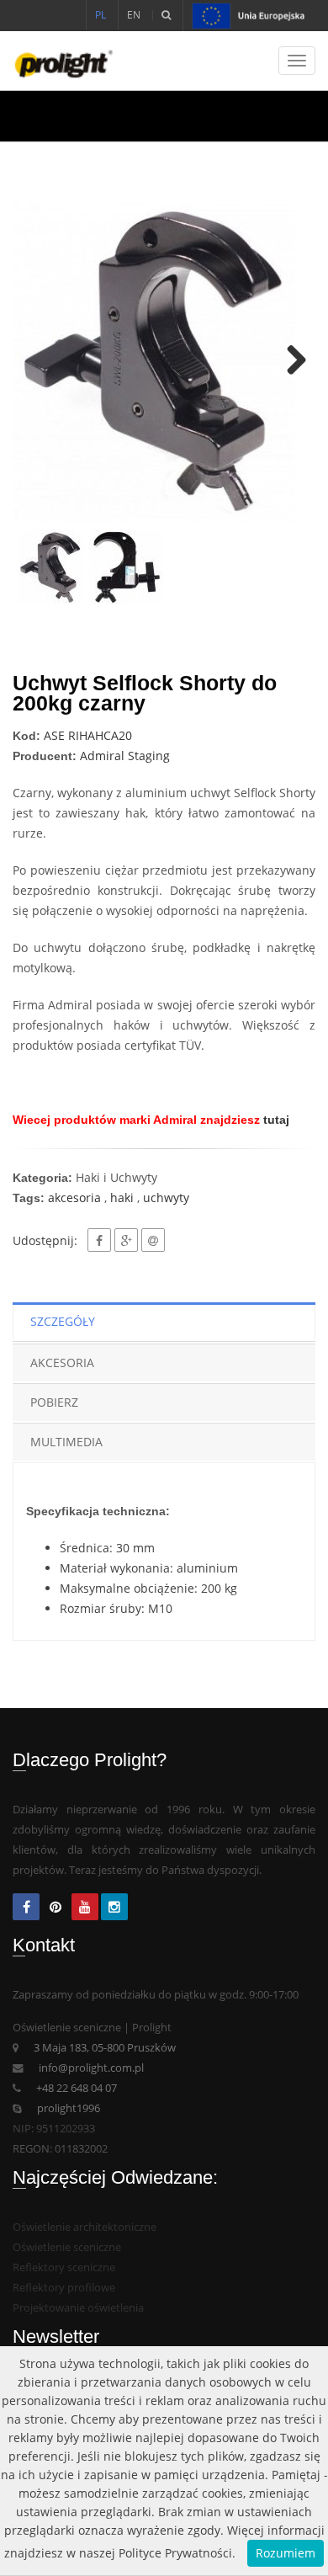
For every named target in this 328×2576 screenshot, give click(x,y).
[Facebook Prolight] (26, 1908)
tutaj (276, 1120)
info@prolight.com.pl (91, 2068)
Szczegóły (63, 1321)
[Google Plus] (126, 1240)
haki (122, 1198)
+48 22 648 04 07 (77, 2088)
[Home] (57, 61)
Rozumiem (286, 2553)
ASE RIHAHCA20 (88, 735)
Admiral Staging (125, 756)
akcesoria (74, 1198)
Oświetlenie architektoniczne (85, 2227)
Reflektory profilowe (64, 2288)
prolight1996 (69, 2108)
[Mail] (153, 1240)
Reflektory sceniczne (64, 2267)
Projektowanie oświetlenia (78, 2308)
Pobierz (54, 1402)
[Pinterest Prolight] (56, 1908)
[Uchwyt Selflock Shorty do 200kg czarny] (164, 361)
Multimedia (66, 1442)
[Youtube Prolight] (85, 1908)
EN (134, 15)
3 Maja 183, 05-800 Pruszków (105, 2048)
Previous (38, 361)
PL (101, 15)
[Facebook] (99, 1240)
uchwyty (166, 1198)
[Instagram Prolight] (114, 1908)
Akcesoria (62, 1363)
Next (290, 361)
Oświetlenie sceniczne (67, 2247)
